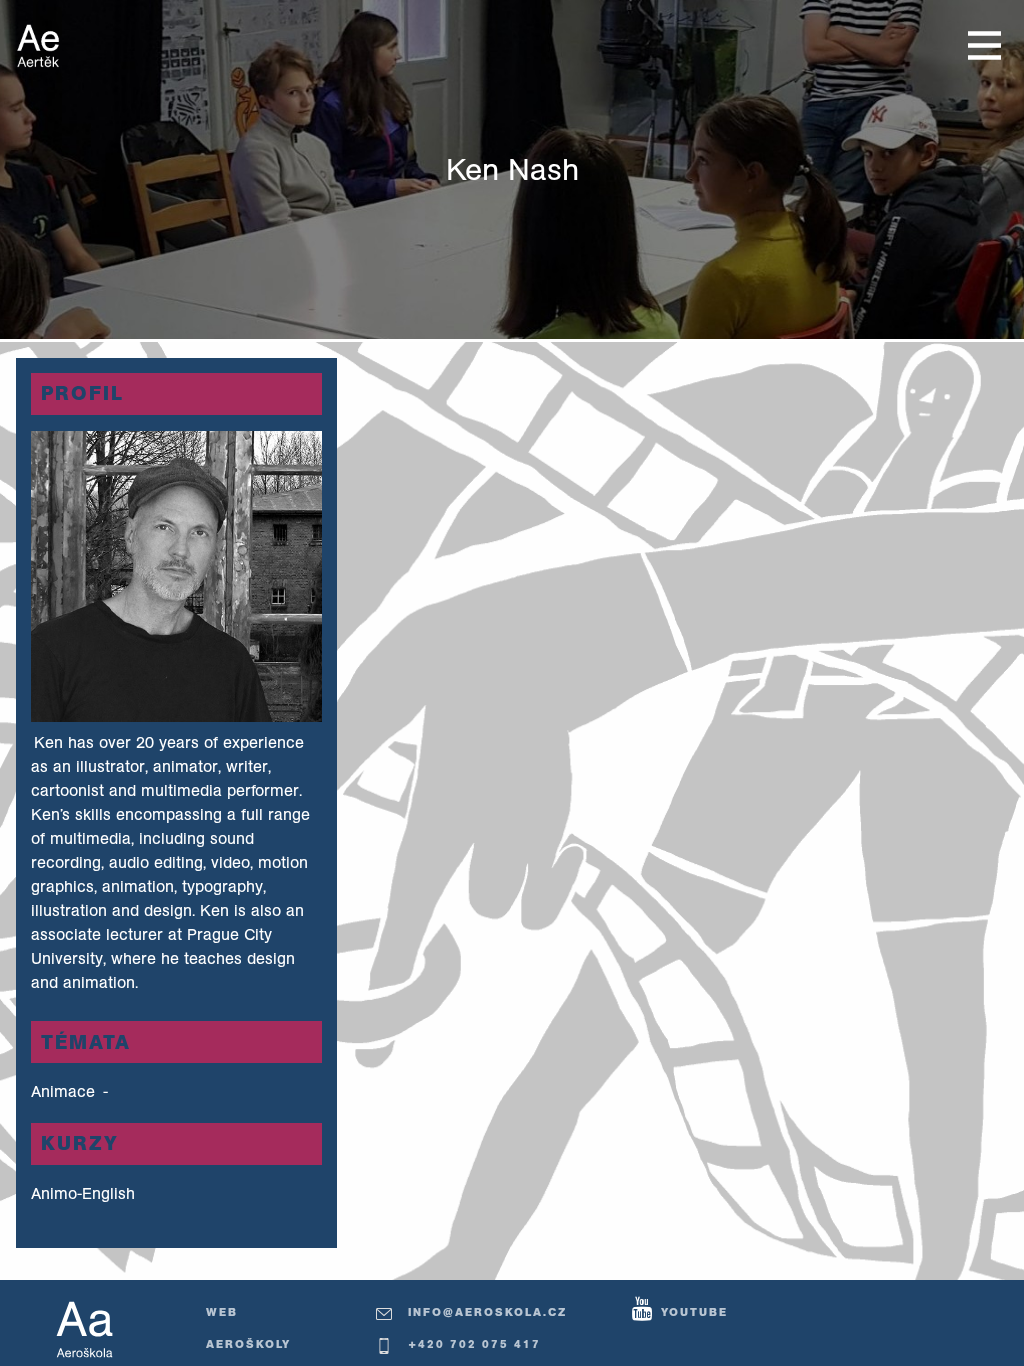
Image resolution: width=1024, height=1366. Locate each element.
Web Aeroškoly (248, 1328)
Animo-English (83, 1193)
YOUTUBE (694, 1312)
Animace (65, 1091)
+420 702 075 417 (474, 1344)
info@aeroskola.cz (487, 1312)
